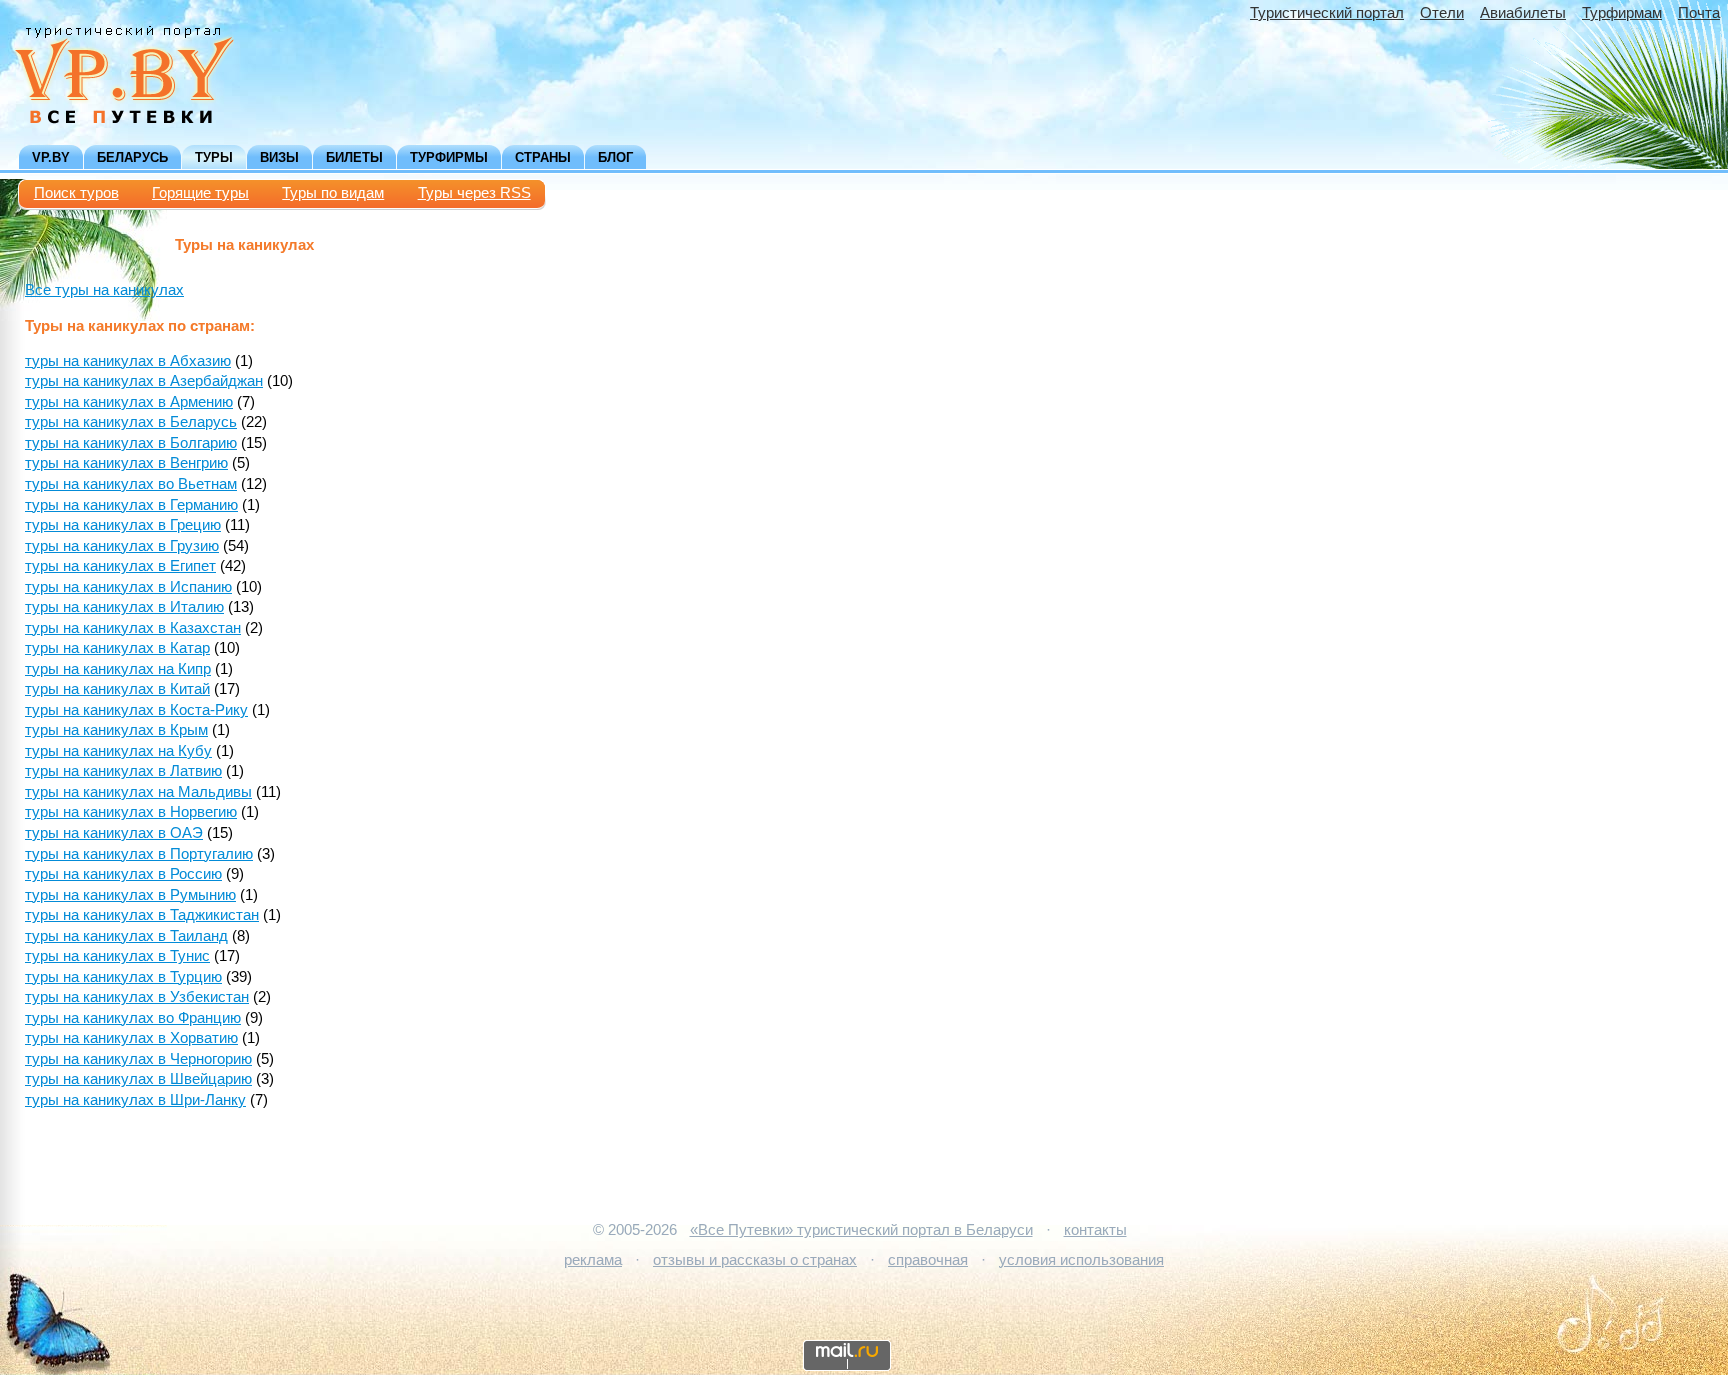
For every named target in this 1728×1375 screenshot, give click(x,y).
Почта (1699, 13)
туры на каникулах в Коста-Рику (136, 710)
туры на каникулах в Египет (120, 566)
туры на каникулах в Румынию (130, 895)
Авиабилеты (1523, 13)
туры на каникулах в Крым (116, 730)
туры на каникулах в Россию (123, 874)
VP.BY (51, 157)
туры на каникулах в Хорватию (131, 1038)
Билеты (354, 157)
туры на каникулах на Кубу (118, 751)
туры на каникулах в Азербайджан (144, 381)
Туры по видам (333, 193)
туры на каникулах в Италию (124, 607)
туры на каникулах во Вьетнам (131, 484)
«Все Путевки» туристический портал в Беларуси (861, 1230)
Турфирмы (449, 157)
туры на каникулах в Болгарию (131, 443)
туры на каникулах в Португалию (139, 854)
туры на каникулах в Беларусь (131, 422)
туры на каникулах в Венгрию (126, 463)
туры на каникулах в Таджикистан (142, 915)
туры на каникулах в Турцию (123, 977)
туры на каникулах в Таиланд (126, 936)
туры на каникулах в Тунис (117, 956)
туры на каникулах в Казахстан (133, 628)
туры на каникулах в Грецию (123, 525)
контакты (1095, 1230)
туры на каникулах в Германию (131, 505)
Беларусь (132, 157)
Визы (279, 157)
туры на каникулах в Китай (117, 689)
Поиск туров (76, 193)
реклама (593, 1260)
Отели (1442, 13)
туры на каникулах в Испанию (128, 587)
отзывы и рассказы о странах (755, 1260)
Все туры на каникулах (104, 290)
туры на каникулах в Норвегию (131, 812)
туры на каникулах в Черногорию (138, 1059)
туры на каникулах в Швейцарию (138, 1079)
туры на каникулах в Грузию (122, 546)
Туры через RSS (474, 193)
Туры (214, 157)
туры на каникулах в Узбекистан (137, 997)
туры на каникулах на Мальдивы (138, 792)
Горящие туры (200, 193)
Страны (543, 157)
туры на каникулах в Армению (129, 402)
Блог (615, 157)
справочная (928, 1260)
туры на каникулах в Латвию (123, 771)
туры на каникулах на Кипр (118, 669)
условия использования (1081, 1260)
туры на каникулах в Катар (117, 648)
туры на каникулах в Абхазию (128, 361)
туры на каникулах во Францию (133, 1018)
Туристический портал (1327, 13)
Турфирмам (1622, 13)
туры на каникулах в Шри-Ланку (135, 1100)
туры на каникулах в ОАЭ (114, 833)
